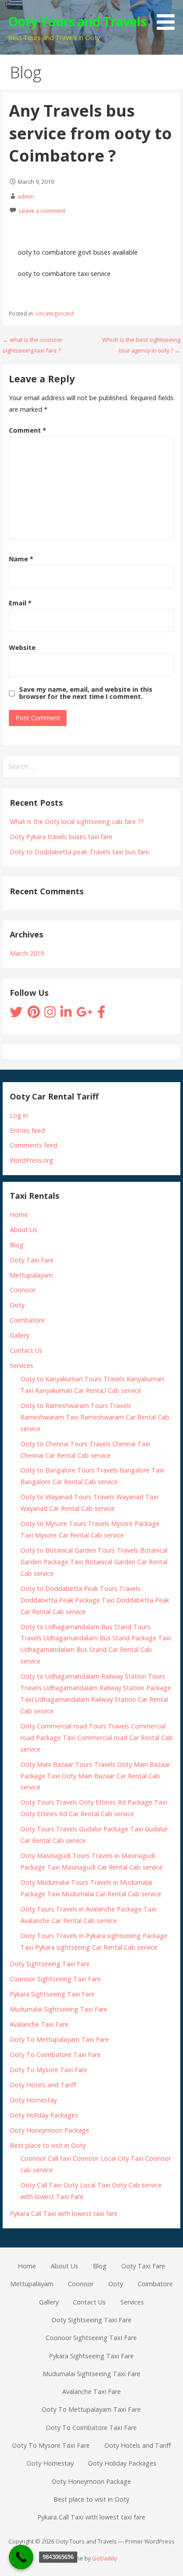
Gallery (20, 1335)
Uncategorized (55, 314)
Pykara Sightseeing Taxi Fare (52, 1994)
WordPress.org (32, 1160)
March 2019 (27, 953)
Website (22, 647)
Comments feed (34, 1145)
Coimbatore (27, 1320)
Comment (28, 430)
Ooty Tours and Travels (77, 21)
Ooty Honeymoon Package (50, 2130)
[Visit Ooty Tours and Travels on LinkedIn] (66, 1014)
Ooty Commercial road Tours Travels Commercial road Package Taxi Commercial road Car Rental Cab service (97, 1738)
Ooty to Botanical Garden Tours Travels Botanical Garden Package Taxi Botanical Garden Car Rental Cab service (94, 1562)
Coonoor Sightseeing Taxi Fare (55, 1979)
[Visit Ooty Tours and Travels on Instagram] (50, 1014)
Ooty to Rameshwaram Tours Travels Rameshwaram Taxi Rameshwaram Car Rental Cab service (95, 1417)
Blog (17, 1245)
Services (22, 1365)
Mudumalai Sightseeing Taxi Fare (59, 2009)
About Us (24, 1230)
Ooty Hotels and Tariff (43, 2085)
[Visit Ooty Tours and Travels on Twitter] (16, 1014)
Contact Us (26, 1350)
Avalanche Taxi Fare (39, 2024)
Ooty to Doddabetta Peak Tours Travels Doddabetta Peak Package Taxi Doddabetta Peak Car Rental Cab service (95, 1600)
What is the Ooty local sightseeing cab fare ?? (77, 821)
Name (21, 559)
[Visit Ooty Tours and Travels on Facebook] (101, 1014)
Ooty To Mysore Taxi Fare (49, 2070)
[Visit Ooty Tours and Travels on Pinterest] (34, 1014)
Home (19, 1215)
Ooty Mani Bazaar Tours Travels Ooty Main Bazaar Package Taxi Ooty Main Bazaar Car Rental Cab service (95, 1776)
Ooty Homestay (33, 2100)
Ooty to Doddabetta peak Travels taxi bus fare (80, 852)
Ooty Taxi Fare (32, 1260)
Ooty (17, 1305)
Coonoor (23, 1290)
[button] (169, 16)
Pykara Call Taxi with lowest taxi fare (64, 2213)
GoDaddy (104, 2558)
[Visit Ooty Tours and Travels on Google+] (84, 1014)
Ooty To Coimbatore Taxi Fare (55, 2055)
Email (20, 603)
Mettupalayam (31, 1275)
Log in (19, 1115)
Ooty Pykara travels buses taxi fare (61, 837)
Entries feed (27, 1130)
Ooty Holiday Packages (44, 2115)
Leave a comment (42, 211)
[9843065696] (21, 2557)
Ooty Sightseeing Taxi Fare (50, 1964)
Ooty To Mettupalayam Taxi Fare (59, 2039)
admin (26, 196)
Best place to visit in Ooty (48, 2145)
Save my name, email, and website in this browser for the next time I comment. (86, 693)
